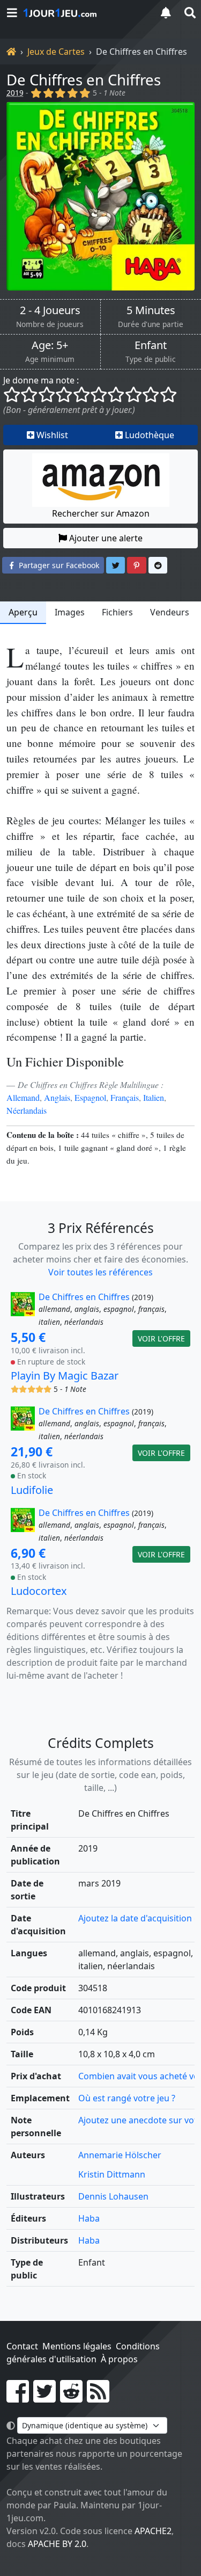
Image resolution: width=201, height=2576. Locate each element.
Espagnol (90, 1097)
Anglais (57, 1097)
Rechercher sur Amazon (101, 513)
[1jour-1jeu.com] (84, 13)
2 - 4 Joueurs (50, 310)
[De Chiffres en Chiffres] (100, 196)
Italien (154, 1097)
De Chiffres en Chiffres (84, 79)
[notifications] (166, 13)
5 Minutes (151, 310)
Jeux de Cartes (56, 52)
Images (70, 612)
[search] (189, 13)
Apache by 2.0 (57, 2544)
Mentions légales (77, 2346)
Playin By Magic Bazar (65, 1376)
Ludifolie (32, 1490)
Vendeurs (170, 612)
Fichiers (117, 612)
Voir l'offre (161, 1338)
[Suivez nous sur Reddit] (71, 2398)
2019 (15, 93)
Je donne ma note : (41, 380)
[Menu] (12, 13)
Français (125, 1097)
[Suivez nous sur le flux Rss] (98, 2398)
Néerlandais (27, 1110)
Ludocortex (39, 1591)
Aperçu (23, 612)
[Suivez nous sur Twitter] (44, 2398)
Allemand (23, 1097)
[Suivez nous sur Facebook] (18, 2398)
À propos (119, 2359)
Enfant (151, 345)
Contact (22, 2346)
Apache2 (153, 2531)
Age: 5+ (50, 345)
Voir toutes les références (100, 1272)
